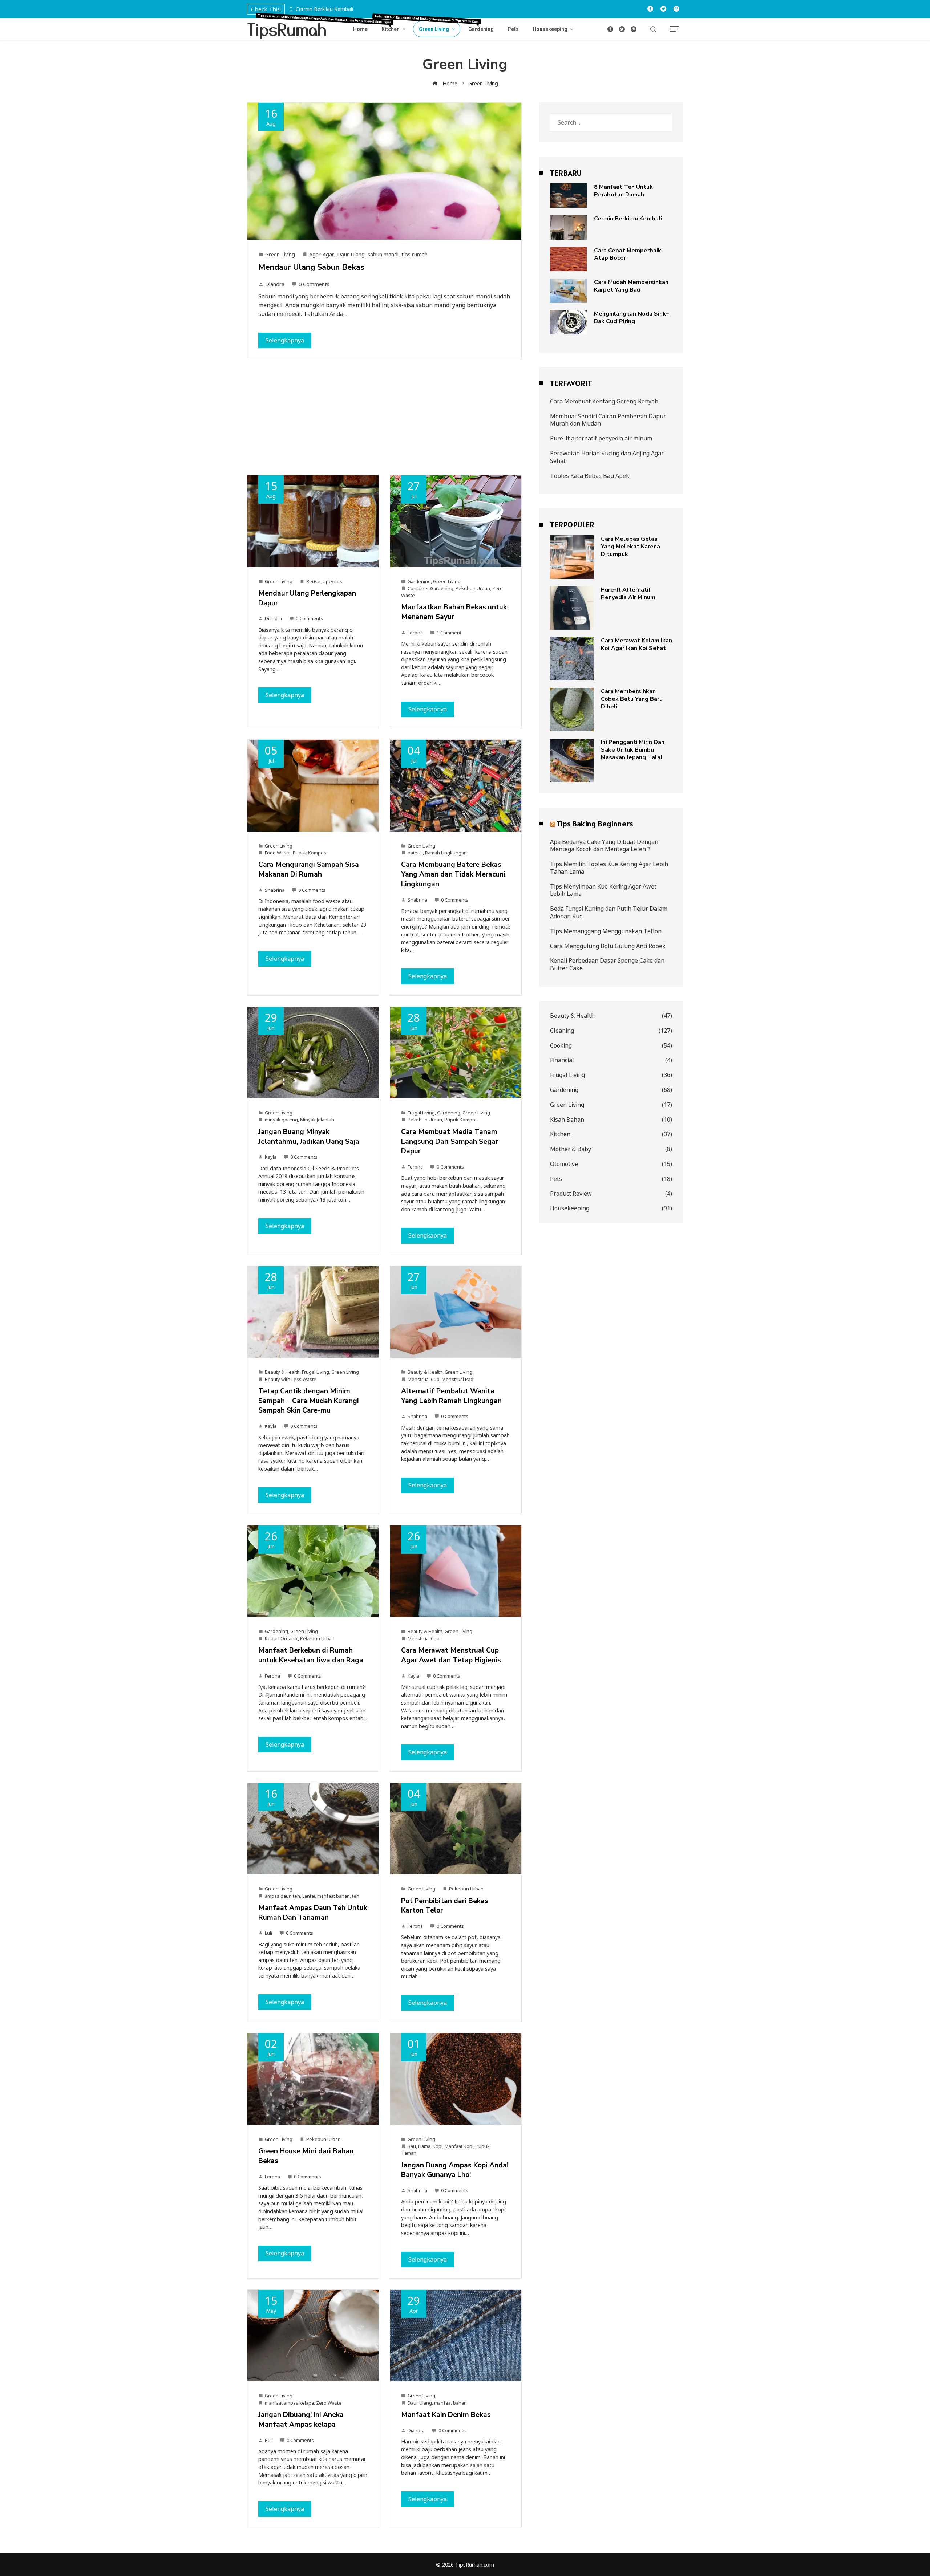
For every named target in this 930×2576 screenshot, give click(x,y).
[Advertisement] (384, 421)
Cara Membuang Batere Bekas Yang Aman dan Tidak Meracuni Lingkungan (453, 874)
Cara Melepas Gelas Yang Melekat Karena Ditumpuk (630, 547)
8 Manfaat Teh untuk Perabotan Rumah (623, 191)
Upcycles (332, 581)
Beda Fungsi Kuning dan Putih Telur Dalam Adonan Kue (609, 912)
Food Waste (278, 853)
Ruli (269, 2440)
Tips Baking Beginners (595, 824)
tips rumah (415, 254)
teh (356, 1896)
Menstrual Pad (458, 1379)
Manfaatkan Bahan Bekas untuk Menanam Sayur (454, 612)
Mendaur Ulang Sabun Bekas (311, 267)
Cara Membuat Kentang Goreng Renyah (604, 401)
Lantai (309, 1896)
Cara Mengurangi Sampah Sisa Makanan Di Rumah (309, 869)
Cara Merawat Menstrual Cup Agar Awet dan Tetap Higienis (451, 1655)
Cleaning (611, 1031)
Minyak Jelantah (317, 1120)
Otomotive (611, 1164)
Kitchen (611, 1134)
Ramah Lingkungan (446, 853)
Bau (412, 2146)
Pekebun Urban (473, 588)
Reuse (313, 581)
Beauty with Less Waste (291, 1379)
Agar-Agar (322, 254)
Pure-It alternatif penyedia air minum (601, 438)
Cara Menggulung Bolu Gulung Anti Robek (608, 946)
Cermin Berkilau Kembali (324, 9)
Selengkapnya (285, 340)
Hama (424, 2146)
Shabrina (275, 890)
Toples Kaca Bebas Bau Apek (590, 476)
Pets (611, 1179)
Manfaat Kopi (459, 2146)
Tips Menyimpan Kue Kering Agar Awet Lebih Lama (603, 890)
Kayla (271, 1157)
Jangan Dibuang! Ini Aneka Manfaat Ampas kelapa (301, 2420)
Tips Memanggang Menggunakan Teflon (606, 931)
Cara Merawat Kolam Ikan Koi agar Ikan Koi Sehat (636, 644)
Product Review (611, 1194)
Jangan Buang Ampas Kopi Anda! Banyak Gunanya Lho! (455, 2170)
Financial (611, 1060)
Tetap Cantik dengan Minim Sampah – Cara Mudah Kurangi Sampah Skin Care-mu (309, 1401)
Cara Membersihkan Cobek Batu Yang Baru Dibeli (632, 699)
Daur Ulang (351, 254)
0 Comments (314, 284)
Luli (268, 1933)
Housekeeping (611, 1208)
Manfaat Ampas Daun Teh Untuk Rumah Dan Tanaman (313, 1913)
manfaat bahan (333, 1896)
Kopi (438, 2146)
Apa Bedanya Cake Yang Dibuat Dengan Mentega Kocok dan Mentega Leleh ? (604, 846)
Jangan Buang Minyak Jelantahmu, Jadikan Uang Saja (309, 1137)
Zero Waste (329, 2403)
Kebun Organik (281, 1638)
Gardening (419, 581)
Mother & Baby (611, 1149)
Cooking (611, 1046)
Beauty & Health (282, 1372)
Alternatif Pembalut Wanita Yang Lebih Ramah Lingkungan (451, 1396)
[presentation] (290, 7)
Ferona (415, 633)
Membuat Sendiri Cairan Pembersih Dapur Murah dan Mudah (608, 420)
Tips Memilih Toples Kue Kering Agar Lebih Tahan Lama (609, 868)
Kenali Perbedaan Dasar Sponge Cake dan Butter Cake (607, 964)
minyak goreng (281, 1120)
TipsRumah (287, 29)
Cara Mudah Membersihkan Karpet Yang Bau (631, 286)
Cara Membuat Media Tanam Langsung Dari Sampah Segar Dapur (450, 1142)
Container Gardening (430, 588)
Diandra (275, 284)
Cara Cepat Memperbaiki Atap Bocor (628, 254)
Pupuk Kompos (310, 853)
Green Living (280, 254)
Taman (409, 2153)
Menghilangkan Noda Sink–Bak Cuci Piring (631, 318)
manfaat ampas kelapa (289, 2403)
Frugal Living (421, 1113)
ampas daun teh (282, 1896)
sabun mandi (383, 254)
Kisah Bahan (611, 1120)
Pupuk (483, 2146)
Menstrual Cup (424, 1379)
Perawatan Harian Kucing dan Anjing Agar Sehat (607, 457)
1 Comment (449, 633)
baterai (415, 853)
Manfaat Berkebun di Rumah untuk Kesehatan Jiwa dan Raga (311, 1655)
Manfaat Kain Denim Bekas (446, 2415)
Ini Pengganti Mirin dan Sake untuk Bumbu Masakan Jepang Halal (633, 750)
